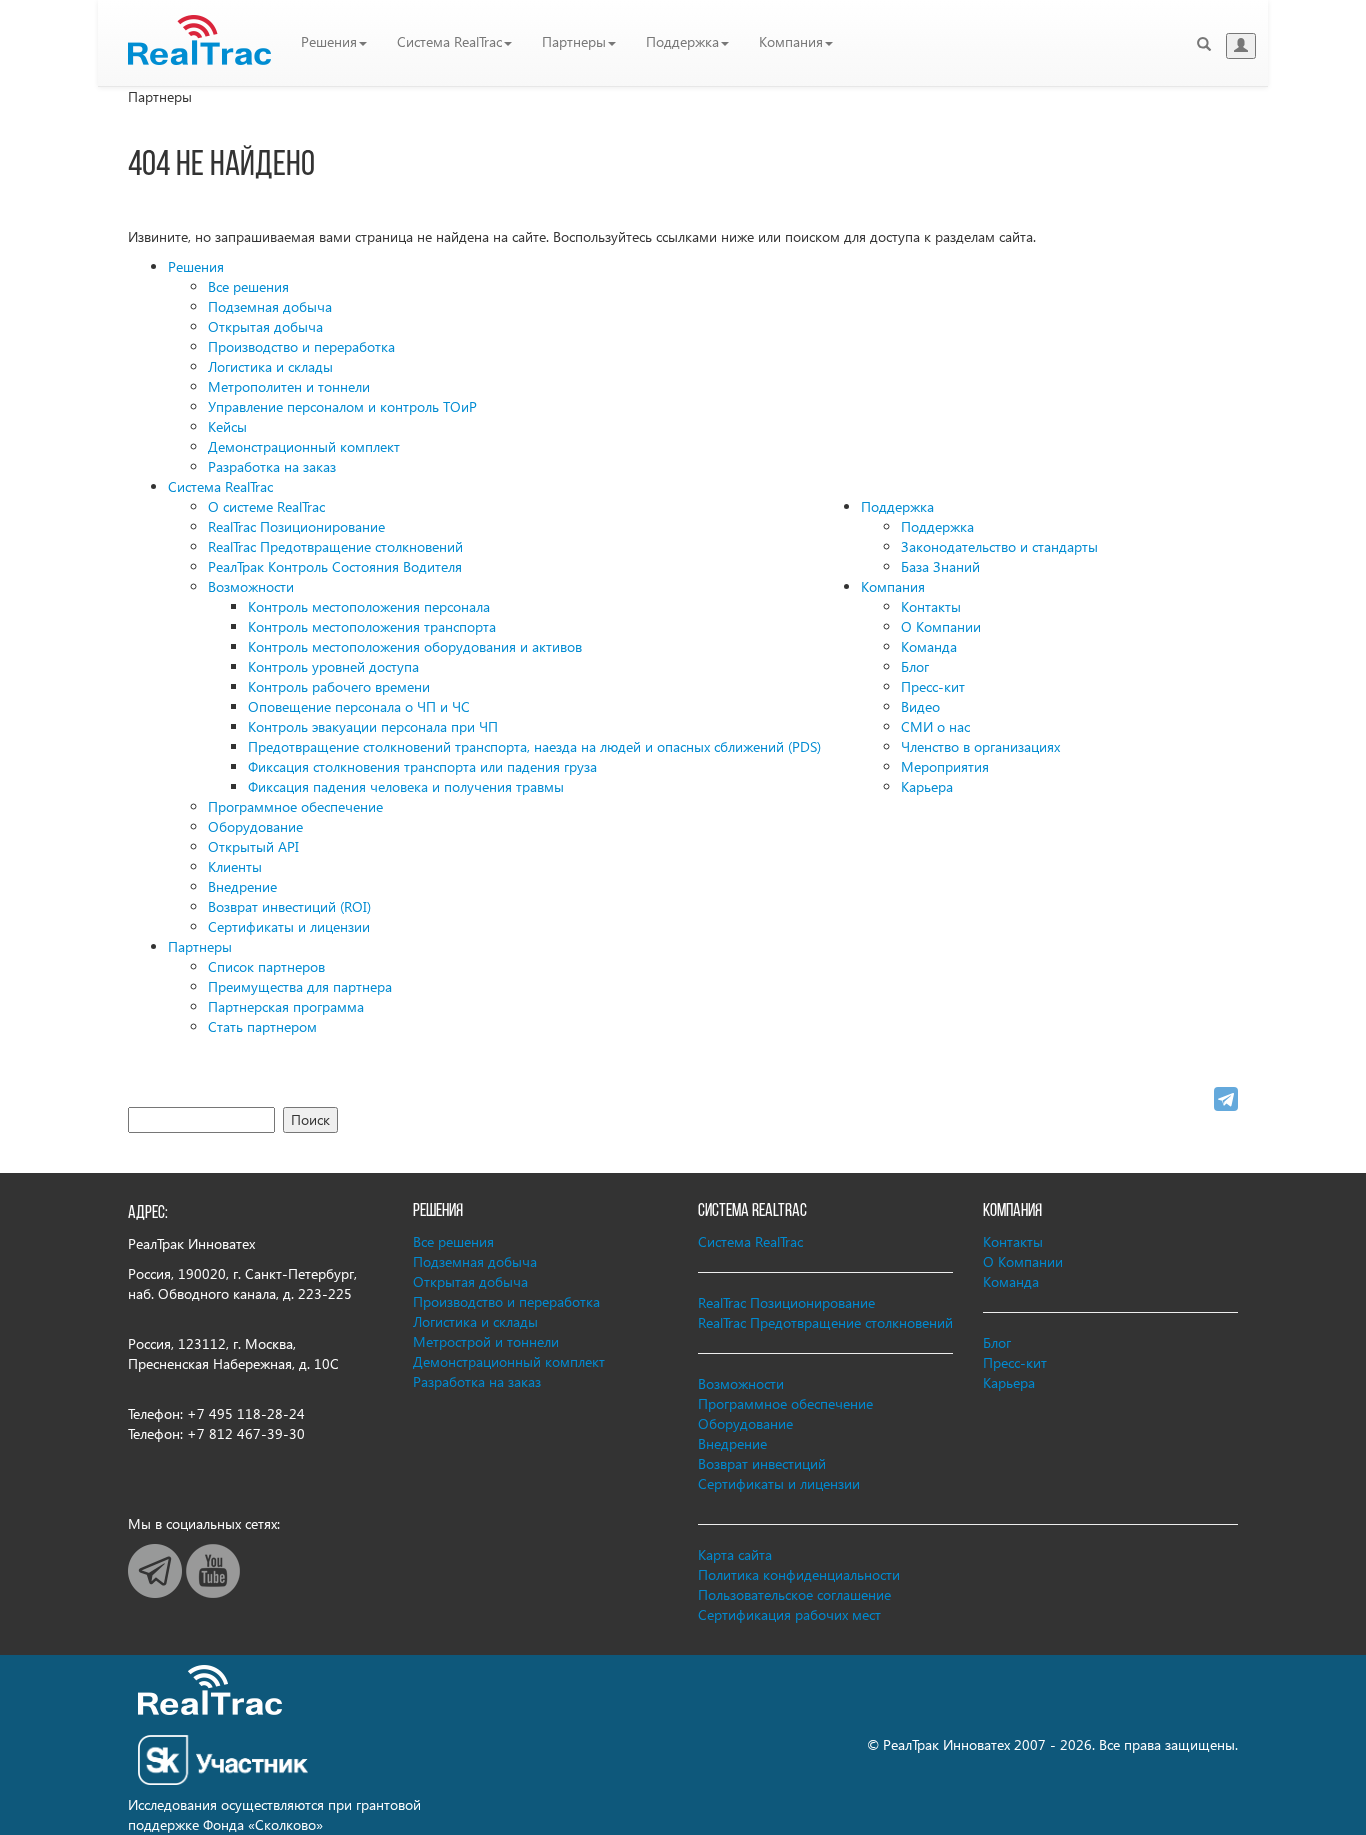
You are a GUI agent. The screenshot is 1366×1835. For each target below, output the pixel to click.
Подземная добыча (270, 306)
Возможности (251, 586)
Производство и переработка (301, 346)
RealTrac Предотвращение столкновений (335, 546)
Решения (329, 41)
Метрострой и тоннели (486, 1341)
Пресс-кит (933, 686)
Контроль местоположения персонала (369, 606)
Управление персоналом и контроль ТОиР (342, 406)
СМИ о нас (935, 726)
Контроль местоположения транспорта (372, 626)
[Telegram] (1226, 1099)
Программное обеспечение (295, 806)
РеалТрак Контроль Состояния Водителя (335, 566)
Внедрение (242, 886)
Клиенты (235, 866)
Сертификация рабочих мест (789, 1614)
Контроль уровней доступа (333, 666)
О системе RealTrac (266, 506)
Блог (915, 666)
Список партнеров (266, 966)
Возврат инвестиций (762, 1463)
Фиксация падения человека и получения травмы (406, 786)
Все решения (248, 286)
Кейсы (227, 426)
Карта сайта (735, 1554)
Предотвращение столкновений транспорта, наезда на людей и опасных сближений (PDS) (534, 746)
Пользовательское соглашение (794, 1594)
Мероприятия (945, 766)
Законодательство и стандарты (999, 546)
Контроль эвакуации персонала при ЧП (373, 726)
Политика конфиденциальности (799, 1574)
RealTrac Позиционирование (296, 526)
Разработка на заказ (272, 466)
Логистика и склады (270, 366)
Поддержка (682, 41)
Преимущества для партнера (300, 986)
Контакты (931, 606)
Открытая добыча (265, 326)
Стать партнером (262, 1026)
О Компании (941, 626)
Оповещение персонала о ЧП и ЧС (359, 706)
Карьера (927, 786)
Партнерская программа (286, 1006)
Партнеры (574, 41)
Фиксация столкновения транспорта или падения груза (422, 766)
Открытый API (253, 846)
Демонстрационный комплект (304, 446)
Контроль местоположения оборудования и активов (415, 646)
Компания (791, 41)
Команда (929, 646)
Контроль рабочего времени (339, 686)
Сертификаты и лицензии (289, 926)
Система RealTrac (449, 41)
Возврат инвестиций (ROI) (289, 906)
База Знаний (940, 566)
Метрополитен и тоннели (289, 386)
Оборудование (255, 826)
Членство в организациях (980, 746)
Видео (920, 706)
